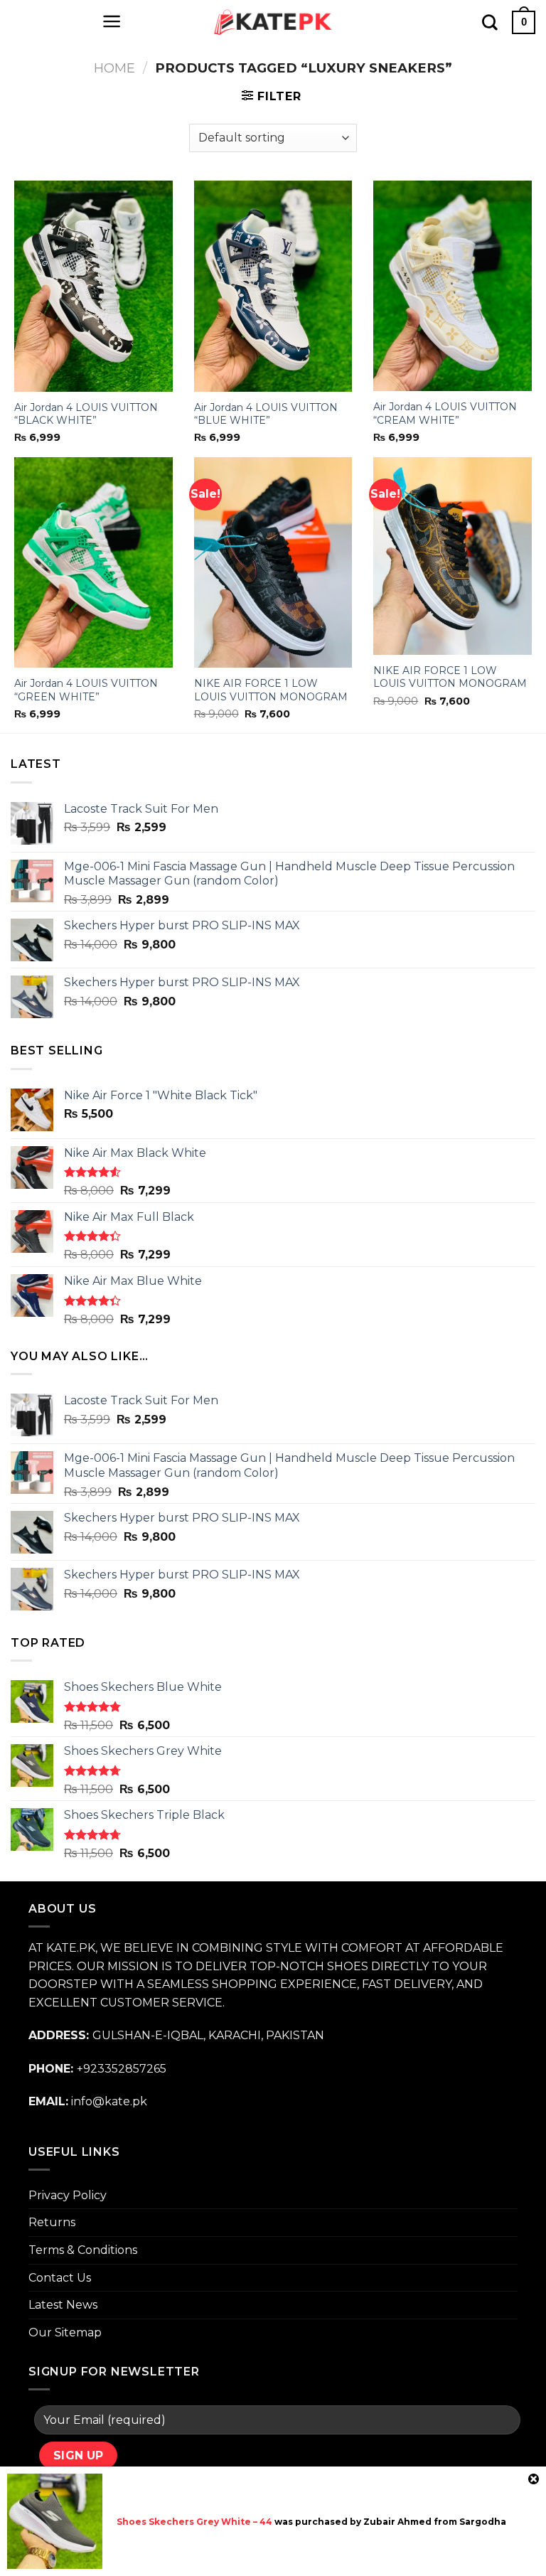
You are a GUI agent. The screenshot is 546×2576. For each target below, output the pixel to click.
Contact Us (60, 2278)
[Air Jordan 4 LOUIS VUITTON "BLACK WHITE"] (93, 286)
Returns (52, 2222)
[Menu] (112, 21)
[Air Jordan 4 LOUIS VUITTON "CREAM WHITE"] (453, 286)
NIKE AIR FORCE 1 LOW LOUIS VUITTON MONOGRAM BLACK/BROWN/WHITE (271, 696)
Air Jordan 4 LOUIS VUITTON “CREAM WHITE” (445, 413)
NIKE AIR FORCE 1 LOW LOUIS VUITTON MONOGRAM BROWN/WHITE (450, 683)
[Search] (490, 22)
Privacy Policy (68, 2195)
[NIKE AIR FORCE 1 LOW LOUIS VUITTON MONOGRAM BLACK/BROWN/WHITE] (273, 563)
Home (114, 68)
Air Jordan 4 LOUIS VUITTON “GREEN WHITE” (86, 690)
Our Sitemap (65, 2332)
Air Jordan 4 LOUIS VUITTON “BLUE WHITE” (266, 414)
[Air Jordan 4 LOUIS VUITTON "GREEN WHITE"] (93, 563)
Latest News (63, 2305)
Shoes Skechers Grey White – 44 (194, 2522)
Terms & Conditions (83, 2250)
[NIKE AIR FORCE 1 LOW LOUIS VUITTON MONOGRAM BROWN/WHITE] (453, 556)
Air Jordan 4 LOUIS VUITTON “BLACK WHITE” (86, 414)
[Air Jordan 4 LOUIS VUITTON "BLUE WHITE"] (273, 286)
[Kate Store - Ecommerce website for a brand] (273, 22)
